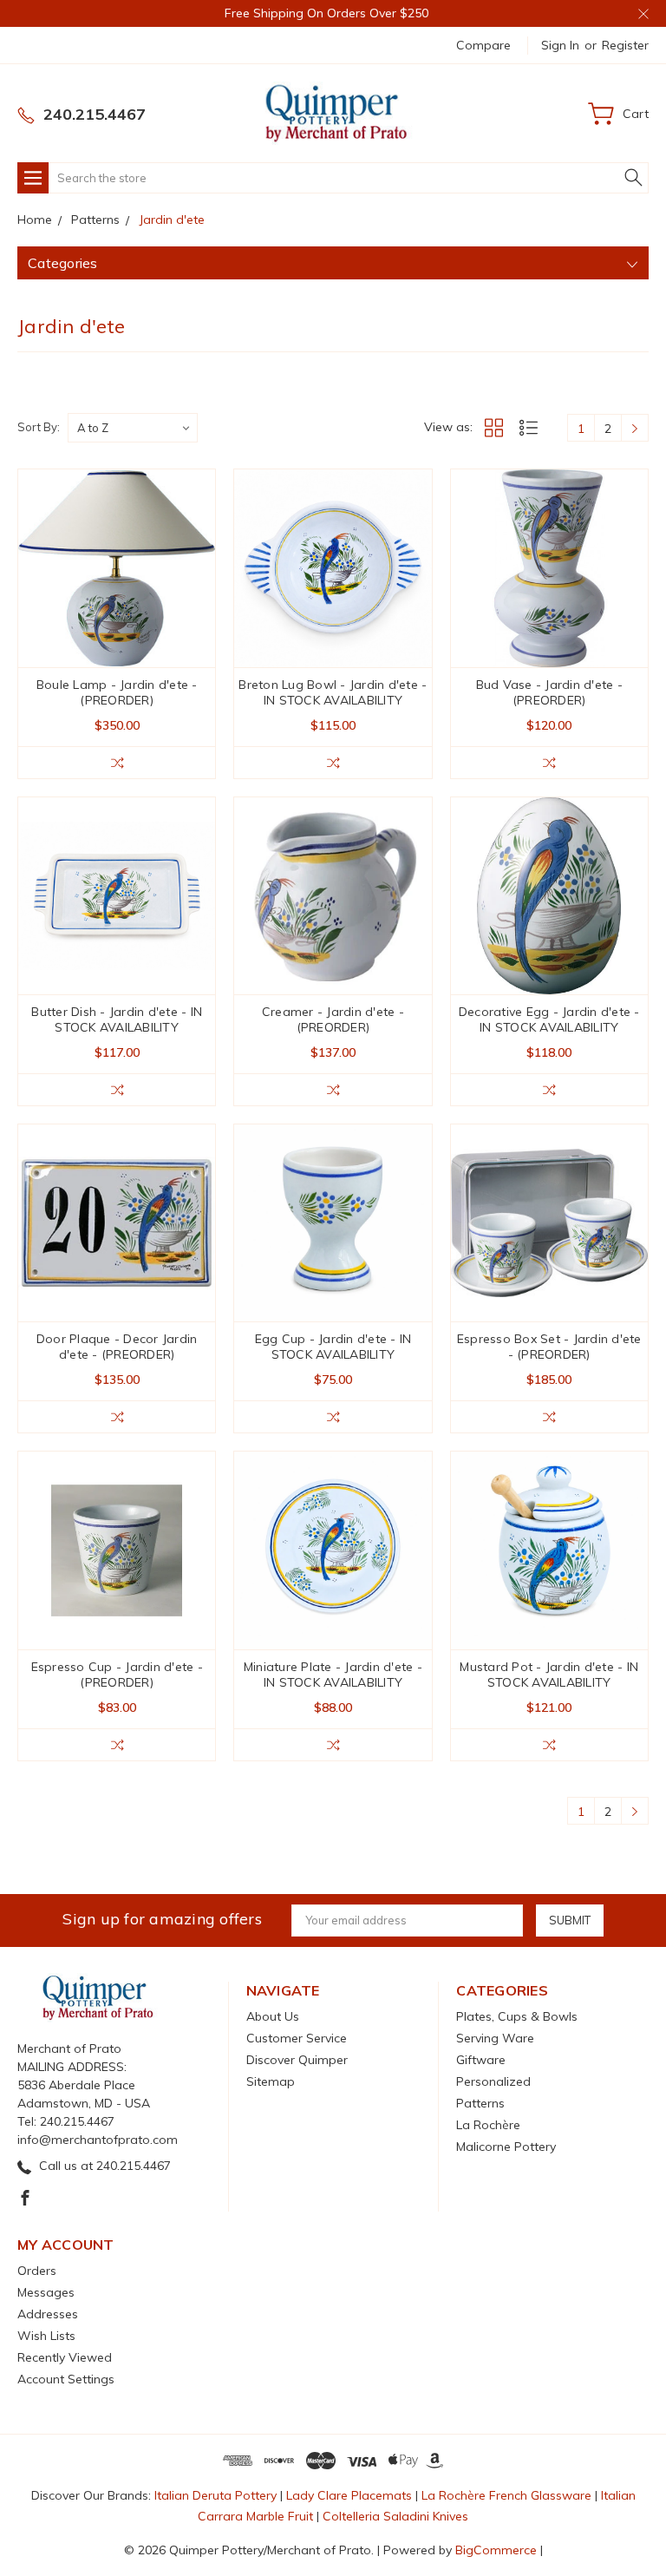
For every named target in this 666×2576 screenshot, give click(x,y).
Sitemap (271, 2081)
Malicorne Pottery (506, 2147)
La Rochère (488, 2125)
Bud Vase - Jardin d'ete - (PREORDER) (549, 692)
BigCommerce (496, 2550)
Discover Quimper (297, 2060)
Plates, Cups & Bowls (517, 2016)
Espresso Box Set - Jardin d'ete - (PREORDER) (549, 1347)
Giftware (481, 2060)
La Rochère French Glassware (506, 2495)
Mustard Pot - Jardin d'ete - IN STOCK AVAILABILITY (549, 1675)
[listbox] (133, 428)
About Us (273, 2016)
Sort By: (39, 427)
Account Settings (66, 2379)
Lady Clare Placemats (349, 2495)
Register (625, 45)
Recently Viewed (65, 2357)
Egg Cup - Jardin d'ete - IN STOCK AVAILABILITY (333, 1347)
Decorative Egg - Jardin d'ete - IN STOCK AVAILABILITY (549, 1019)
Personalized (493, 2081)
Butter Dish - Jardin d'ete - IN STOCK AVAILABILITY (117, 1019)
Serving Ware (495, 2038)
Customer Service (297, 2038)
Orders (37, 2271)
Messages (46, 2292)
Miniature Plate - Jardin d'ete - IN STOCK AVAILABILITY (333, 1675)
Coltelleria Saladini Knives (395, 2516)
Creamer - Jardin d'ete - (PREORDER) (333, 1019)
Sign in (560, 45)
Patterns (480, 2103)
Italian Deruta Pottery (215, 2495)
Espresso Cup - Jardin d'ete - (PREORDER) (117, 1675)
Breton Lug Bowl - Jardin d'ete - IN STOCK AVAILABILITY (333, 692)
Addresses (48, 2314)
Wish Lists (46, 2336)
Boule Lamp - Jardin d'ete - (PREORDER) (117, 692)
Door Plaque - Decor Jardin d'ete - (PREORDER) (117, 1347)
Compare (483, 45)
